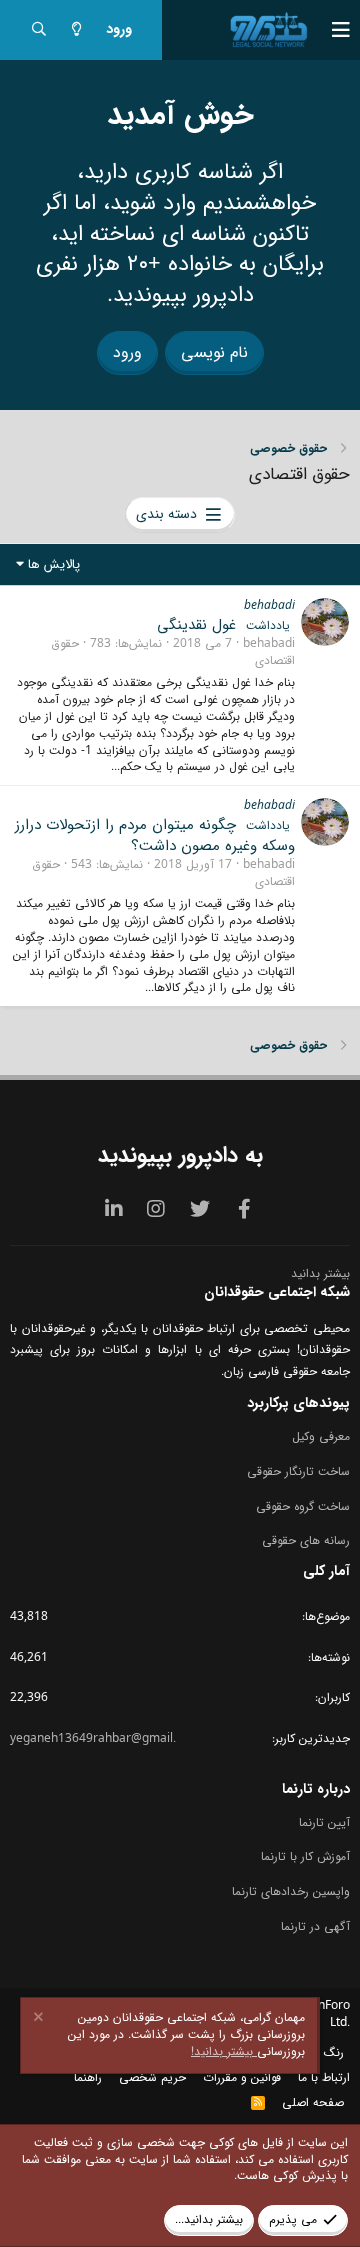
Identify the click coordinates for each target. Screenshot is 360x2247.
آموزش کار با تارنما (305, 1856)
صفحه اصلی (313, 2102)
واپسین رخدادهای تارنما (291, 1891)
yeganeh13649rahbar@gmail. (93, 1738)
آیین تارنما (324, 1823)
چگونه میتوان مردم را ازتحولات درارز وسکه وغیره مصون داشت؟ (155, 835)
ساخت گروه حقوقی (303, 1506)
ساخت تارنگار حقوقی (298, 1471)
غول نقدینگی (196, 625)
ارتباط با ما (324, 2077)
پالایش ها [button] (54, 564)
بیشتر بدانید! (224, 2051)
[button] (330, 30)
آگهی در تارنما (315, 1926)
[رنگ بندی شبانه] (77, 30)
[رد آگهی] (41, 2019)
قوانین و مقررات (242, 2077)
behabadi (269, 605)
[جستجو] (39, 30)
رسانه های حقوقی (306, 1540)
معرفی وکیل (321, 1437)
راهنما (88, 2077)
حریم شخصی (152, 2077)
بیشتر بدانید (320, 1273)
